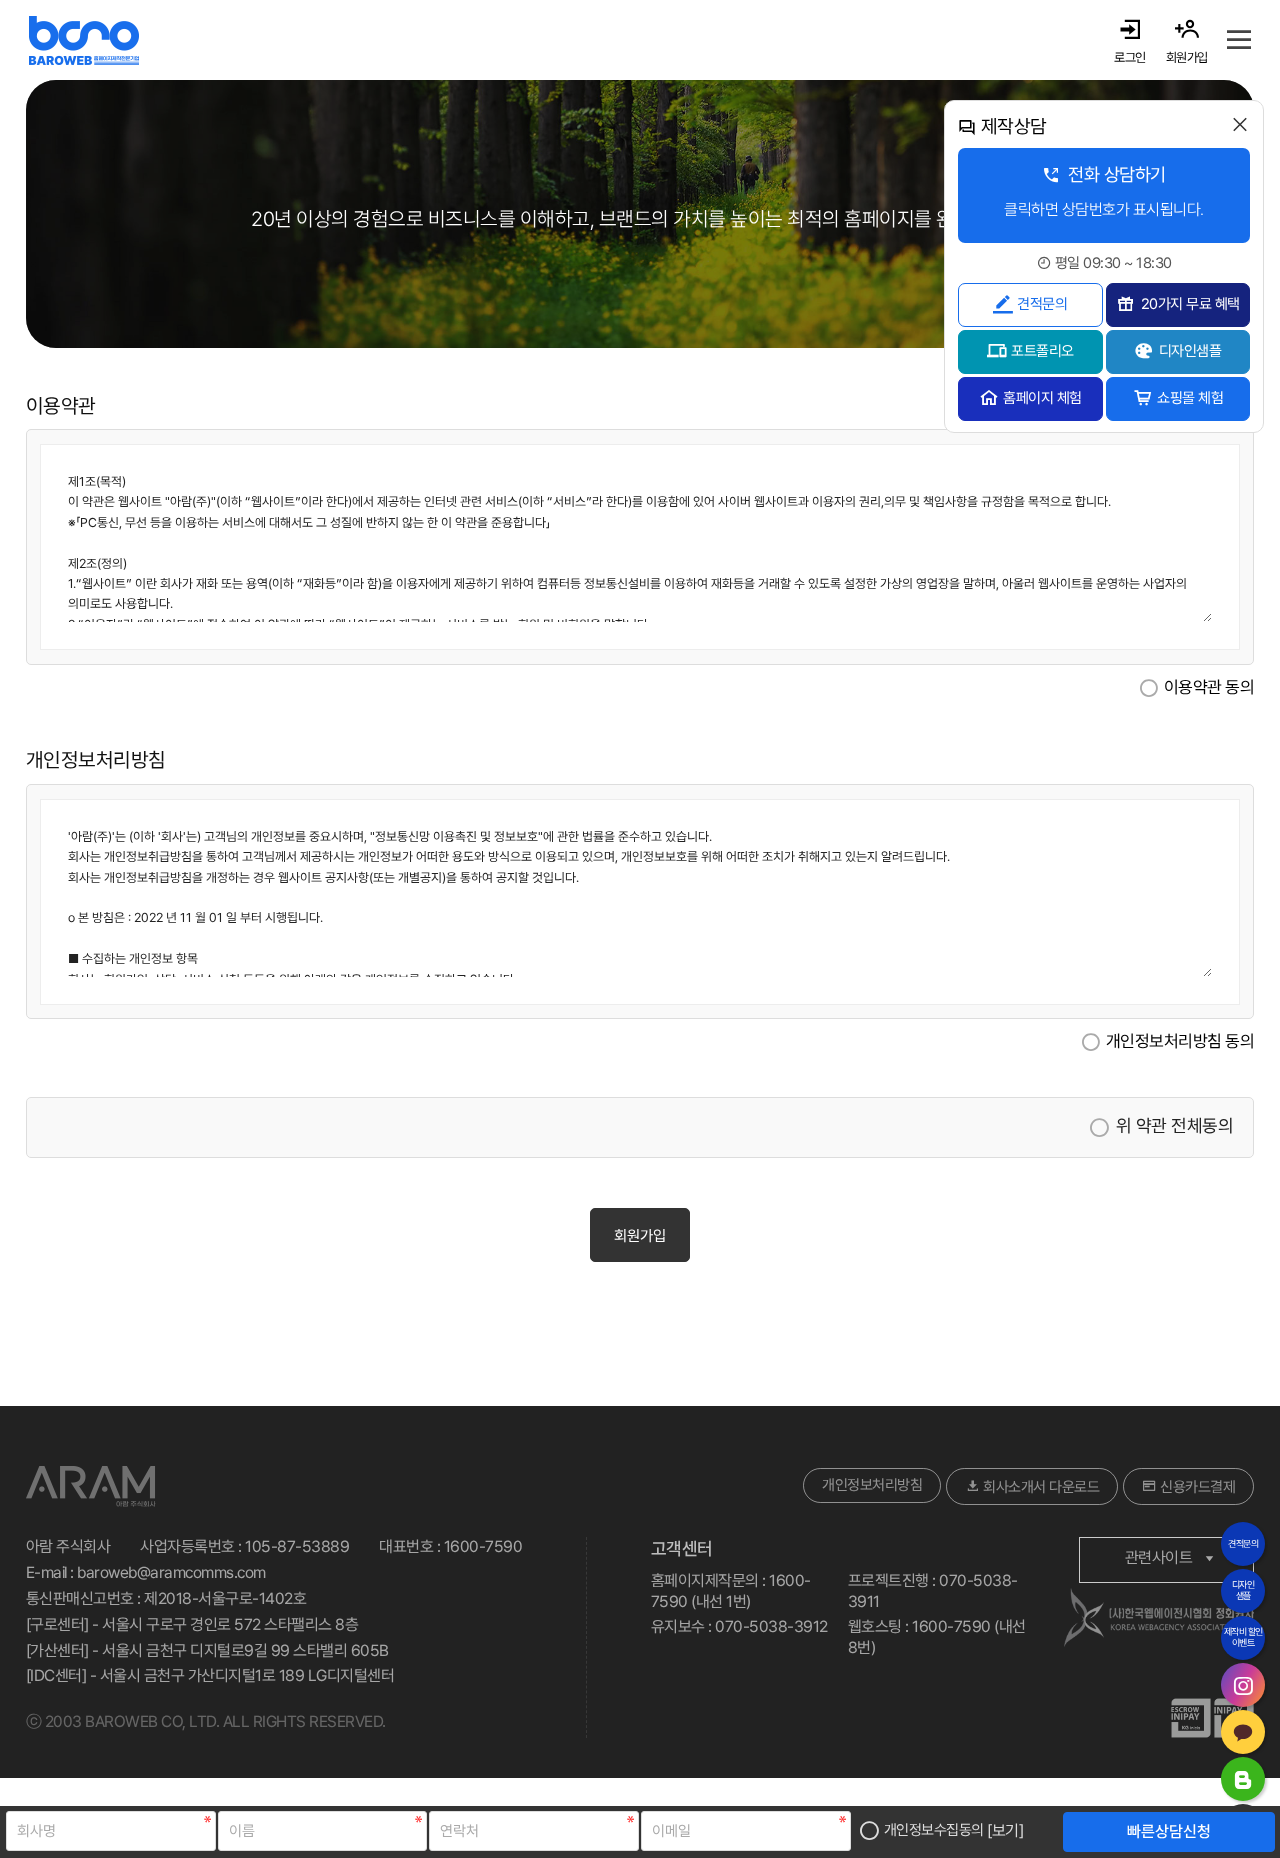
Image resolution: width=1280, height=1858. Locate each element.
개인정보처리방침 (872, 1485)
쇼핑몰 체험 (1190, 398)
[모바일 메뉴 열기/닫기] (1239, 39)
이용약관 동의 (1209, 687)
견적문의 (1042, 304)
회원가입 (640, 1236)
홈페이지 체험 (1042, 398)
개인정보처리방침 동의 (1180, 1042)
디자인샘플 (1190, 351)
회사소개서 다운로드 (1040, 1487)
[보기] (1005, 1830)
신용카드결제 (1196, 1487)
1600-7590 (483, 1546)
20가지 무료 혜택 (1190, 304)
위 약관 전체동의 (1174, 1126)
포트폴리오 (1042, 351)
